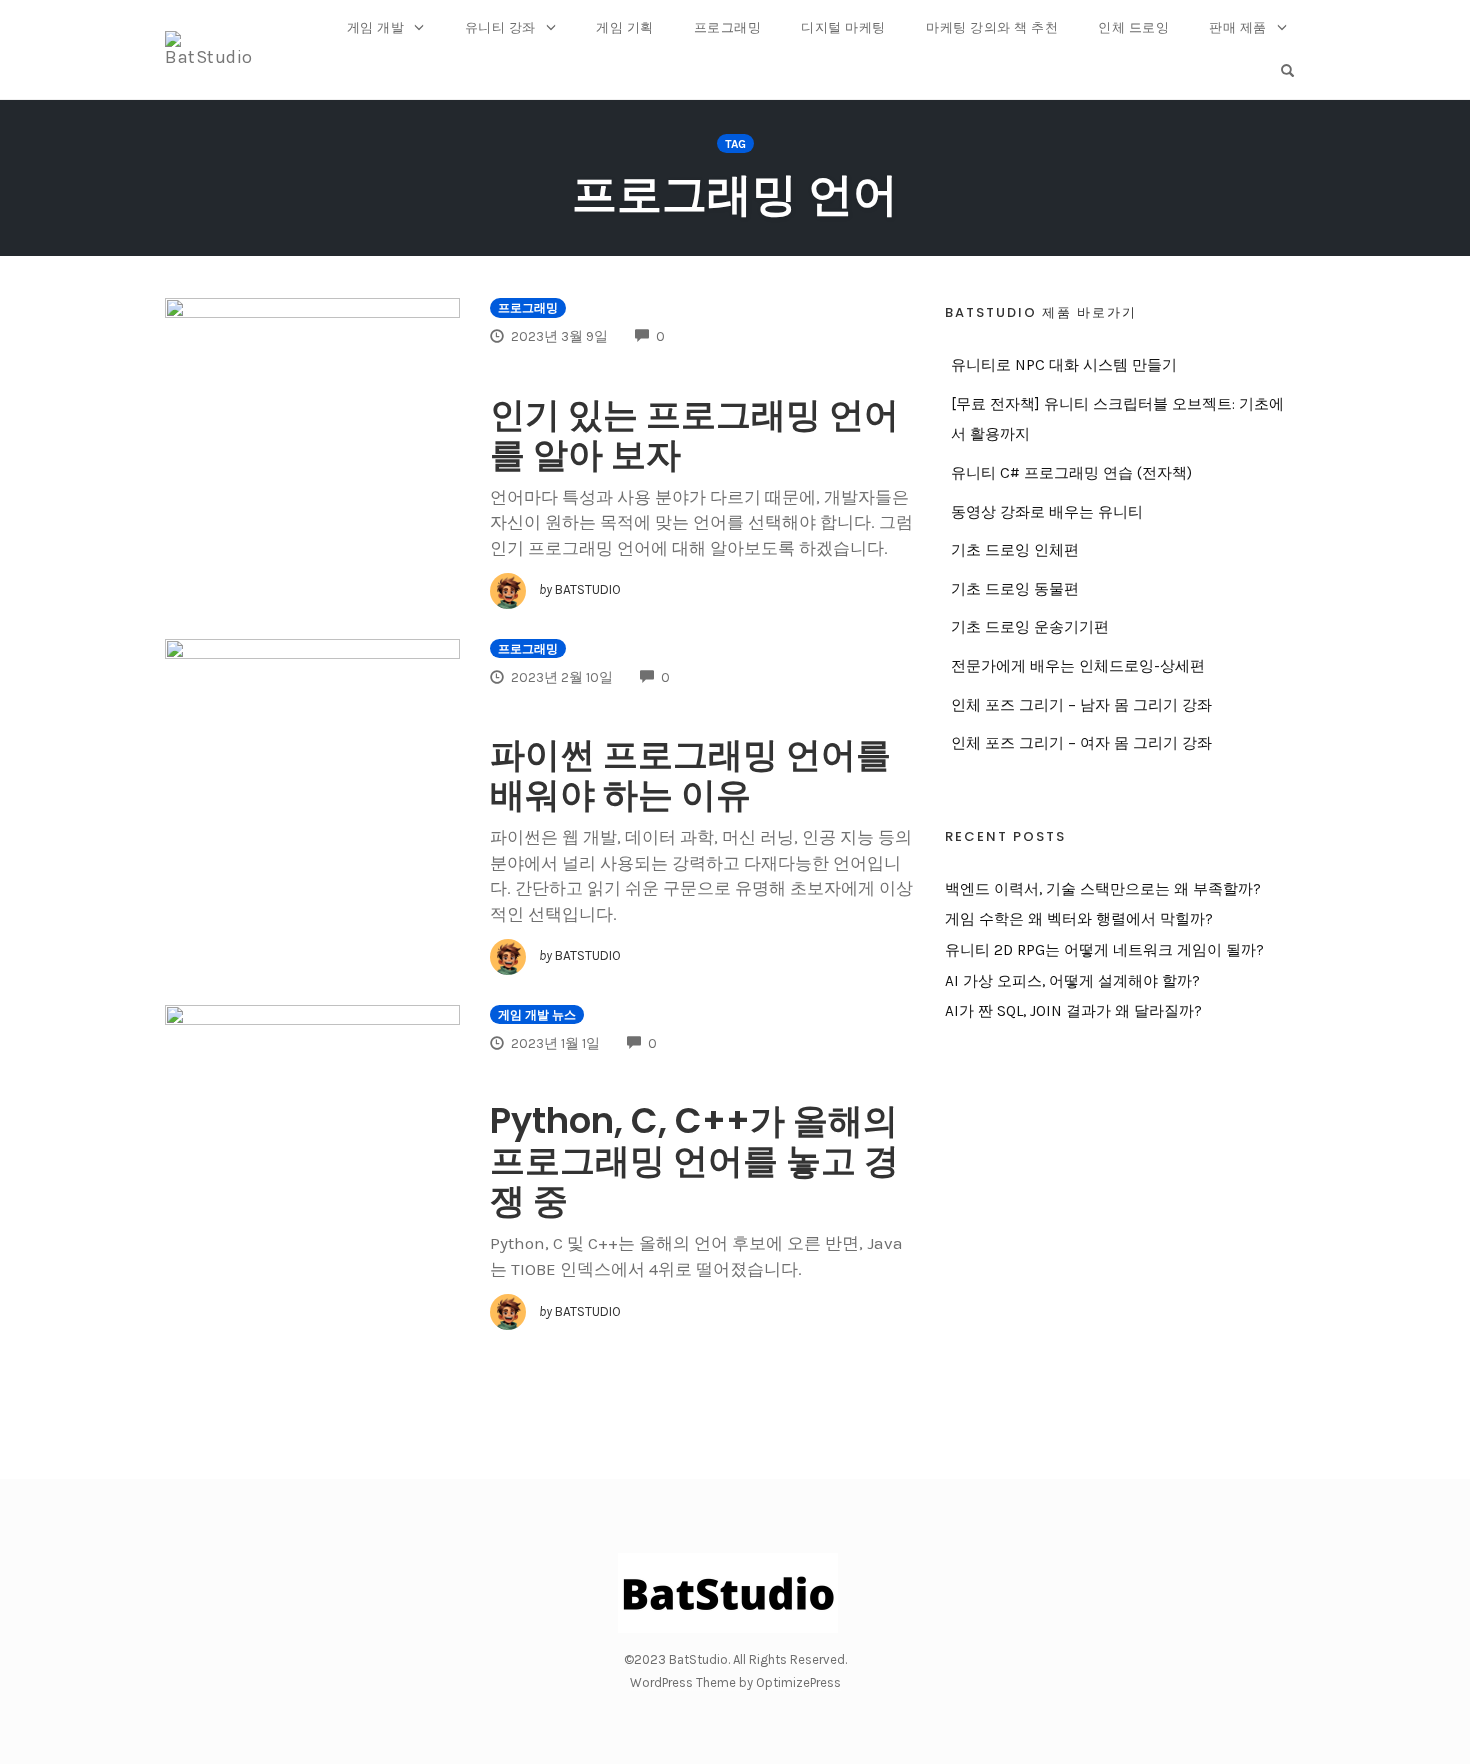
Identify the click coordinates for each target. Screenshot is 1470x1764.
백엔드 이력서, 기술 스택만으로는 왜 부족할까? (1103, 889)
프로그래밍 (728, 27)
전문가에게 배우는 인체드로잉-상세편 (1078, 666)
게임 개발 (376, 27)
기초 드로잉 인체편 (1015, 550)
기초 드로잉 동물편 (1015, 589)
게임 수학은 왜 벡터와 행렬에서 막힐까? (1079, 919)
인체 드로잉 (1133, 27)
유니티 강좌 (500, 27)
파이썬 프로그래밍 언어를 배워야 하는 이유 (690, 774)
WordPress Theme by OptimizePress (735, 1682)
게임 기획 (625, 27)
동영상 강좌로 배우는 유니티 (1047, 512)
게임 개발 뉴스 (537, 1015)
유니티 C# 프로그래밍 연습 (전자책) (1071, 473)
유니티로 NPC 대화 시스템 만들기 (1064, 365)
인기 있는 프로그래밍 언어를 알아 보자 (694, 434)
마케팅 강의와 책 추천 (992, 27)
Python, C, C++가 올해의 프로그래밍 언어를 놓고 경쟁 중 (694, 1160)
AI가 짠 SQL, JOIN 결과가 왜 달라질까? (1073, 1011)
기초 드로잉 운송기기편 (1030, 627)
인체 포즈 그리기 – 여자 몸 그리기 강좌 (1081, 743)
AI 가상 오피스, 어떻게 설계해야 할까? (1072, 981)
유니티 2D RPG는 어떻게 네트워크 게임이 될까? (1104, 950)
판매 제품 (1238, 27)
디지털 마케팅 (843, 27)
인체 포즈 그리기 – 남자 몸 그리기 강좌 (1081, 705)
